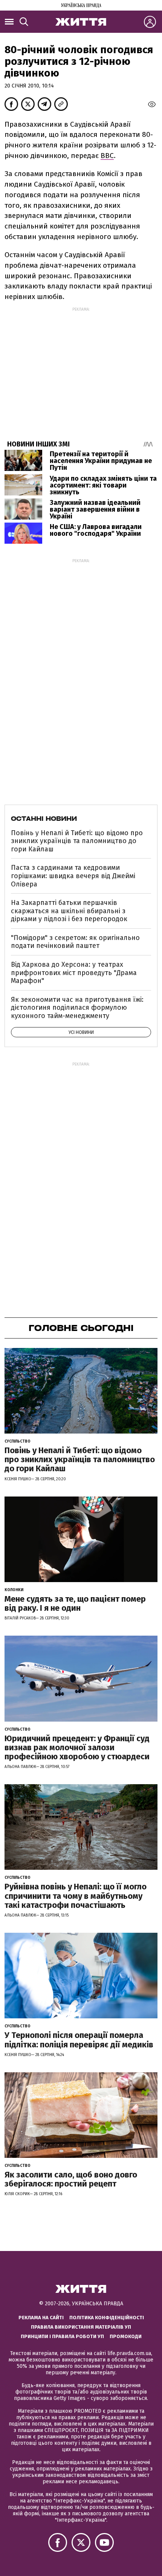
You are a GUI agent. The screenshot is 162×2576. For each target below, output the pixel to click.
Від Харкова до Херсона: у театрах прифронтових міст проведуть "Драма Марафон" (74, 973)
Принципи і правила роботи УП (62, 2336)
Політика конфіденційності (107, 2318)
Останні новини (44, 819)
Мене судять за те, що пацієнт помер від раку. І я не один (75, 1603)
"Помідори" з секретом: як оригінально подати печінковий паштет (75, 942)
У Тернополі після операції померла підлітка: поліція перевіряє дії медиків (79, 2040)
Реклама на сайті (41, 2318)
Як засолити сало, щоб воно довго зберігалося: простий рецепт (71, 2179)
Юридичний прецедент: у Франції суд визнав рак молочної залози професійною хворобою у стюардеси (77, 1747)
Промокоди (126, 2336)
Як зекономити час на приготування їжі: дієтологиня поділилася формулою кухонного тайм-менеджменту (77, 1008)
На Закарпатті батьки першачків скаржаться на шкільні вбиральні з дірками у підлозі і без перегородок (69, 911)
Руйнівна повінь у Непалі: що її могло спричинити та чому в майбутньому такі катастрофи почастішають (76, 1896)
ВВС (107, 156)
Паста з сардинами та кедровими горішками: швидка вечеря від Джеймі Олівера (73, 876)
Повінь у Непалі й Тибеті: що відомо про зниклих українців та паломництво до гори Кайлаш (77, 841)
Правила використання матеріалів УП (81, 2327)
